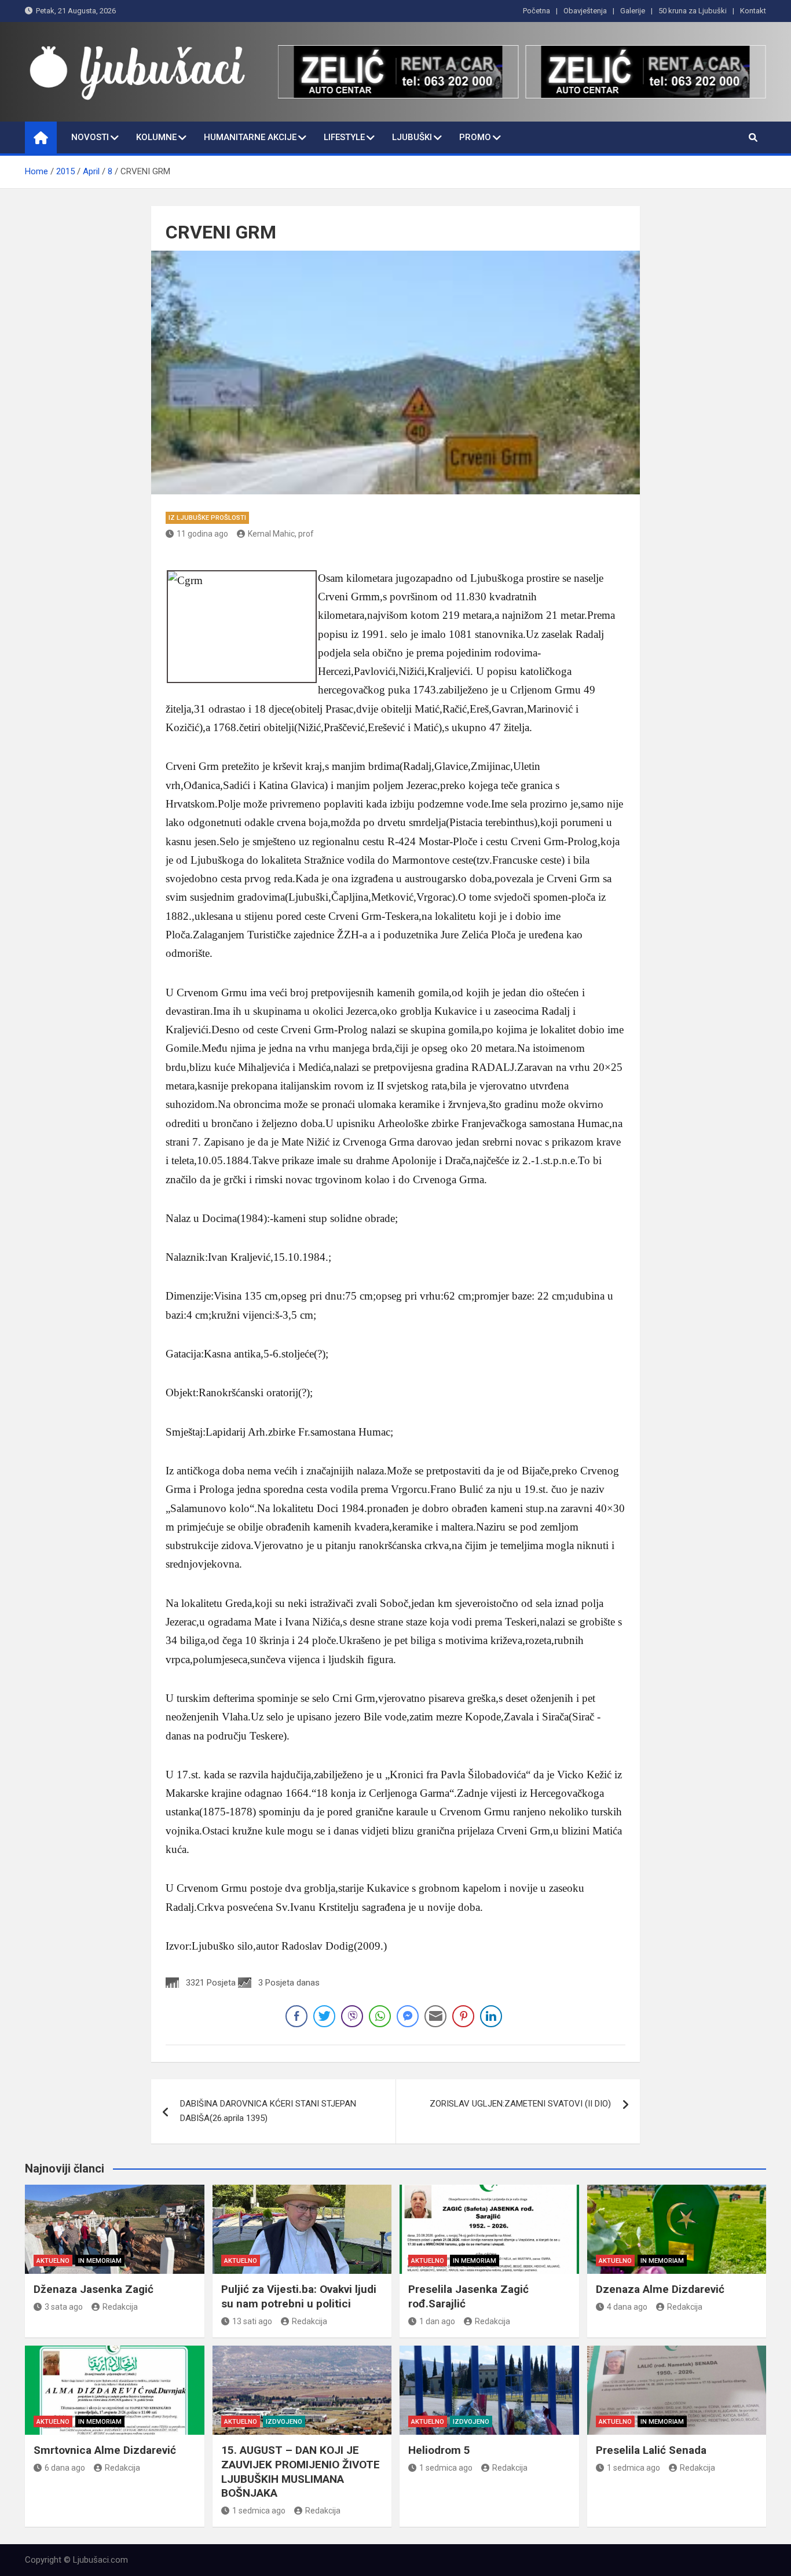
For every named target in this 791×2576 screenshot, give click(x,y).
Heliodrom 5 (439, 2450)
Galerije (633, 11)
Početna (537, 11)
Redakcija (120, 2307)
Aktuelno (53, 2261)
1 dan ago (437, 2321)
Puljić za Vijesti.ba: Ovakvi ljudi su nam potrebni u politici (299, 2296)
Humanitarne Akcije (250, 137)
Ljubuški (412, 137)
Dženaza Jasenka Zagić (94, 2289)
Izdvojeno (284, 2422)
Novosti (90, 137)
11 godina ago (202, 534)
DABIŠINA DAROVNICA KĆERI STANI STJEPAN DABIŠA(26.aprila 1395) (268, 2111)
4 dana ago (627, 2307)
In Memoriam (100, 2261)
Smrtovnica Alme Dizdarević (105, 2450)
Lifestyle (344, 137)
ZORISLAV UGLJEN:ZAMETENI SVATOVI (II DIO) (520, 2104)
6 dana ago (65, 2468)
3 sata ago (64, 2307)
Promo (475, 137)
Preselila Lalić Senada (651, 2450)
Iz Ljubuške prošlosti (207, 518)
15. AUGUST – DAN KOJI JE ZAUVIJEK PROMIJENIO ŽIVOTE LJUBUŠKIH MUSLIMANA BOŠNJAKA (301, 2472)
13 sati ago (252, 2321)
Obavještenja (585, 11)
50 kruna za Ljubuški (693, 11)
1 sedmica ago (259, 2511)
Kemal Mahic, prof (281, 534)
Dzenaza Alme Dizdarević (660, 2289)
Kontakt (753, 11)
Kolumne (156, 137)
